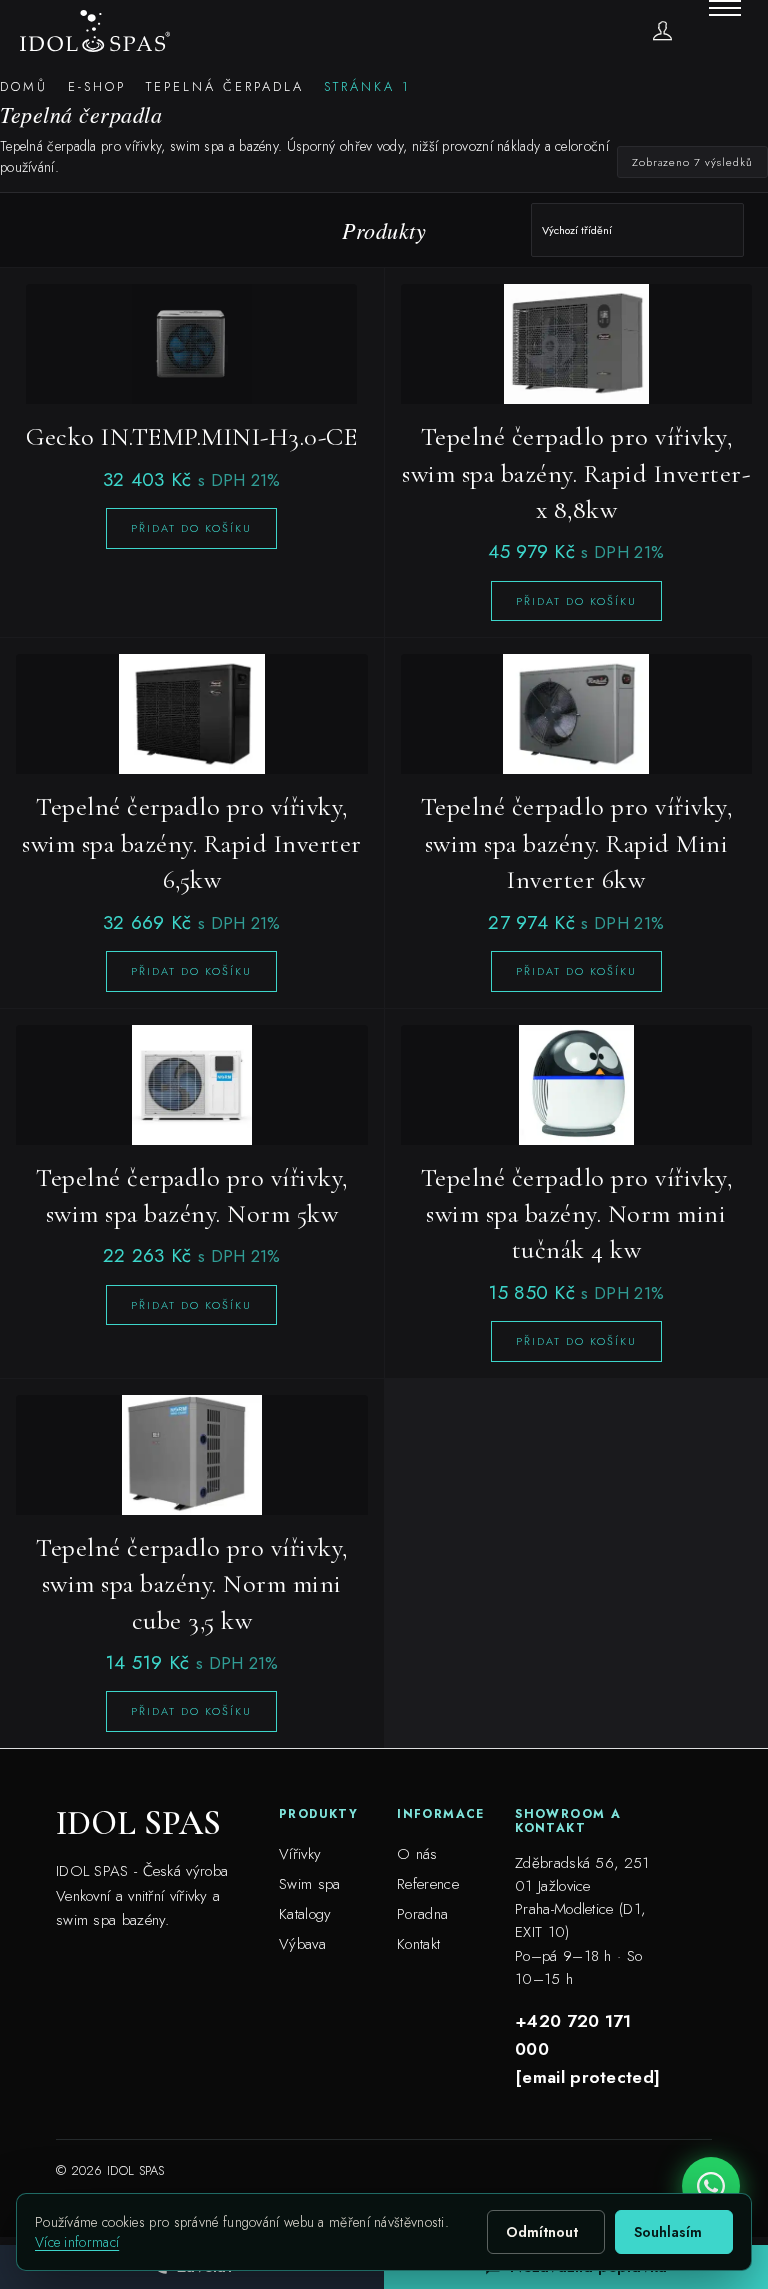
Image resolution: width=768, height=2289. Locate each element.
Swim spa (309, 1884)
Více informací (77, 2242)
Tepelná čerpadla (225, 86)
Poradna (422, 1914)
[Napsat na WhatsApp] (711, 2186)
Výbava (302, 1944)
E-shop (97, 86)
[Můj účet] (663, 30)
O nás (417, 1854)
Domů (24, 86)
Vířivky (300, 1854)
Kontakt (418, 1944)
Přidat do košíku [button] (191, 528)
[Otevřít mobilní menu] (725, 8)
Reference (428, 1884)
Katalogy (305, 1914)
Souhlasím (668, 2232)
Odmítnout (542, 2232)
